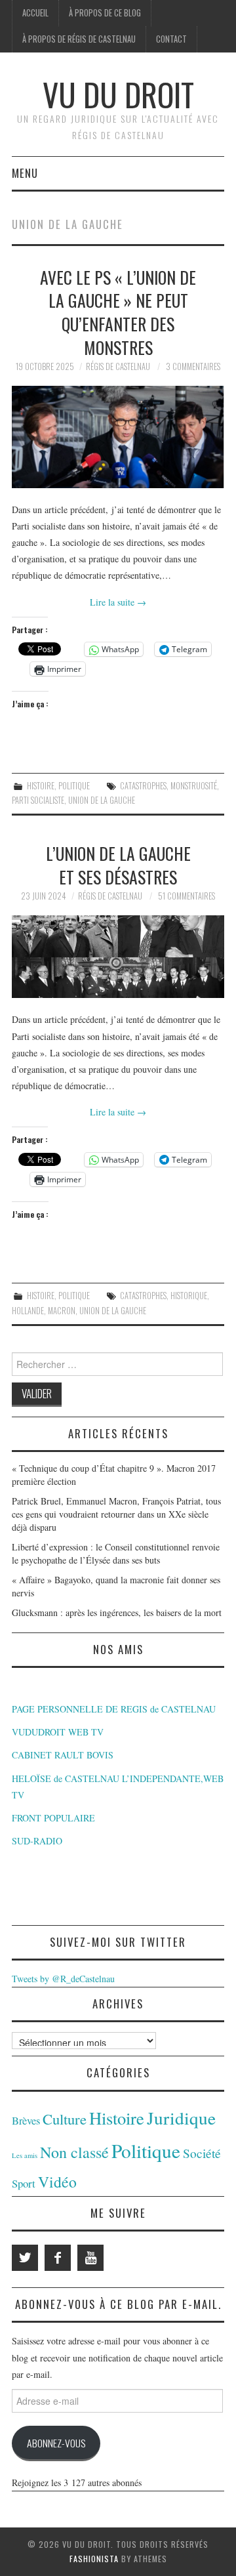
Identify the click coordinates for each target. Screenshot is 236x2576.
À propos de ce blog (105, 13)
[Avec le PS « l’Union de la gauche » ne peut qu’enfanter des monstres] (118, 437)
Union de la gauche (102, 800)
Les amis (25, 2155)
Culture (65, 2119)
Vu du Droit (118, 94)
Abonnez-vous (56, 2443)
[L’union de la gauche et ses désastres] (118, 957)
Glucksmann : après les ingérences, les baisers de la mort (117, 1612)
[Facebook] (58, 2258)
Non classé (74, 2152)
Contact (171, 39)
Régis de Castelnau (118, 366)
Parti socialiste (38, 800)
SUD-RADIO (37, 1841)
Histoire (41, 786)
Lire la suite (118, 602)
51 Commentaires (187, 896)
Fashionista (94, 2559)
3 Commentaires (193, 366)
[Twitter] (25, 2258)
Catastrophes (143, 786)
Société (202, 2153)
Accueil (35, 13)
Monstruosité (194, 786)
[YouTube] (90, 2258)
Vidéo (57, 2182)
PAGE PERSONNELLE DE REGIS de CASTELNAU (114, 1709)
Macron (62, 1311)
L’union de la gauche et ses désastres (118, 865)
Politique (74, 786)
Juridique (181, 2118)
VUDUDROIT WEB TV (58, 1732)
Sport (24, 2183)
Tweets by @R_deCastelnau (63, 1979)
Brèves (26, 2121)
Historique (189, 1296)
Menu (25, 173)
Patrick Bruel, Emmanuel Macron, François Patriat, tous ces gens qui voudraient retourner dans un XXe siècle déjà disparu (116, 1514)
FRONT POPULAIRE (53, 1818)
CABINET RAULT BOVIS (63, 1755)
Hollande (28, 1311)
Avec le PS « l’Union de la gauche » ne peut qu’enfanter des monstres (118, 312)
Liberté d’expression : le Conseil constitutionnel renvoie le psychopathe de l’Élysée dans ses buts (116, 1553)
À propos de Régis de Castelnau (79, 39)
